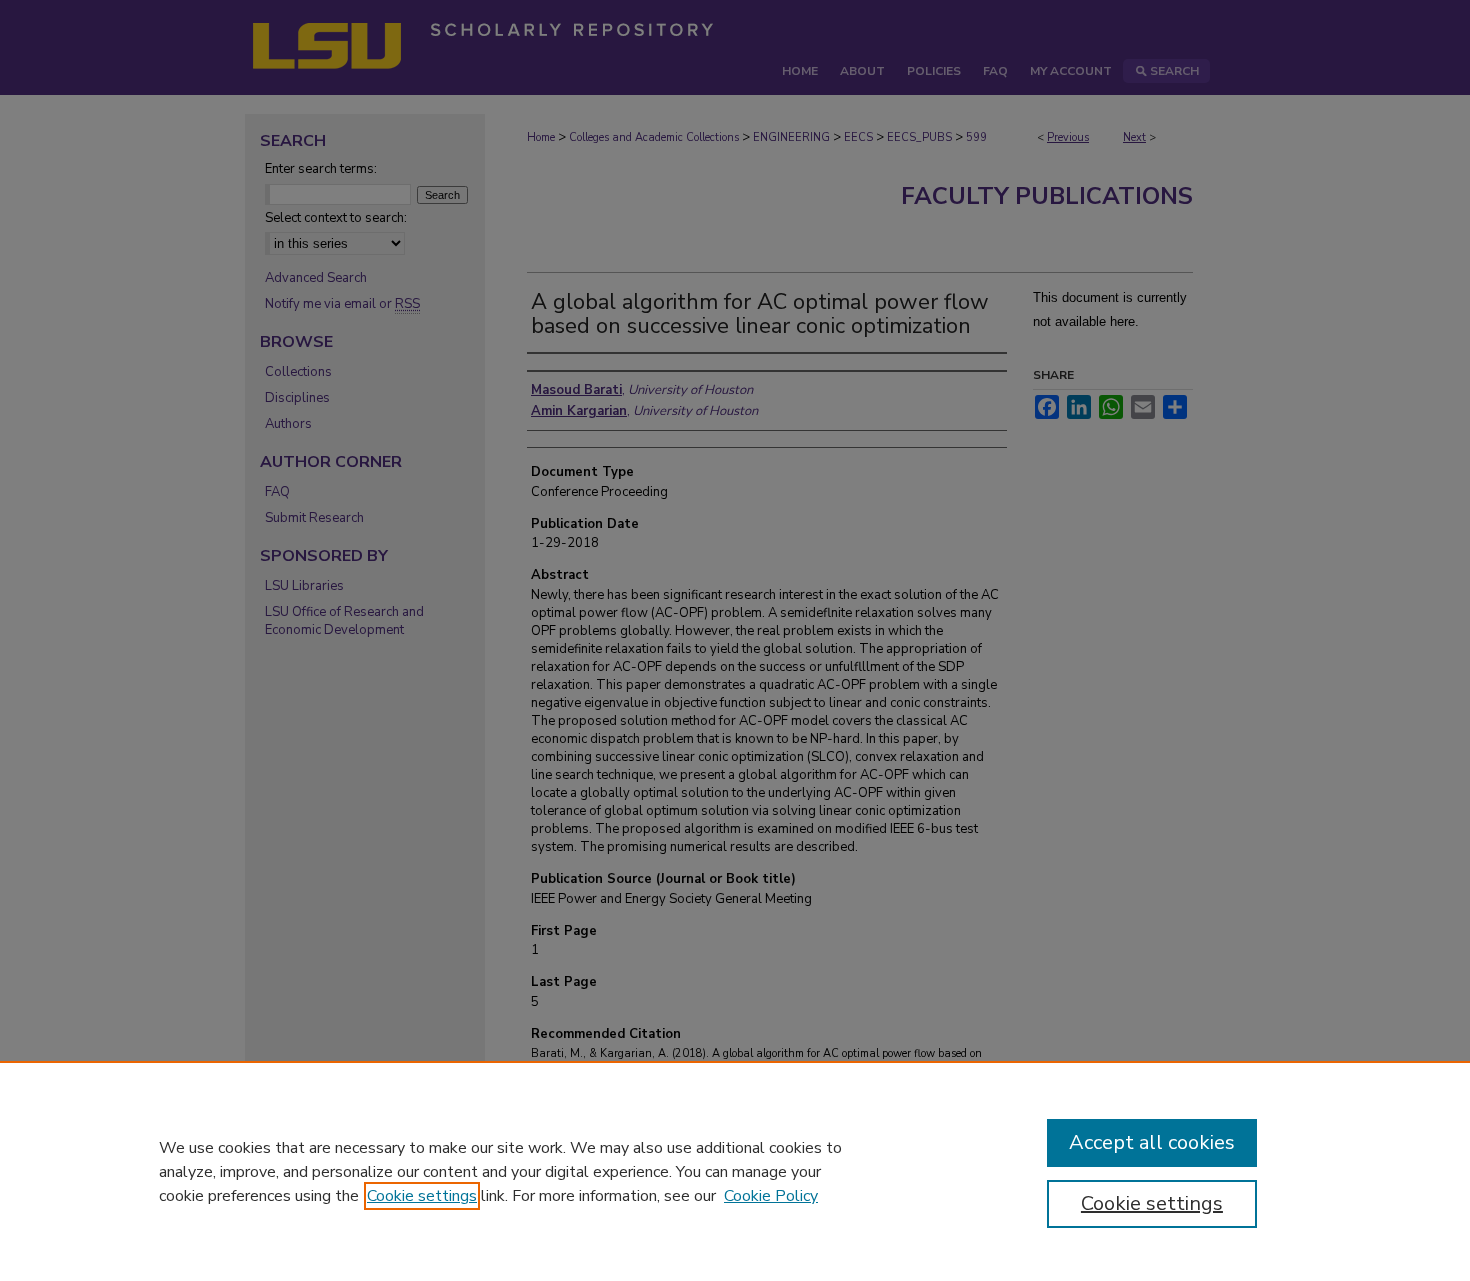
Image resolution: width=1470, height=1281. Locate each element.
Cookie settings (422, 1196)
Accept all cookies (1152, 1142)
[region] (735, 1171)
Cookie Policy (771, 1196)
